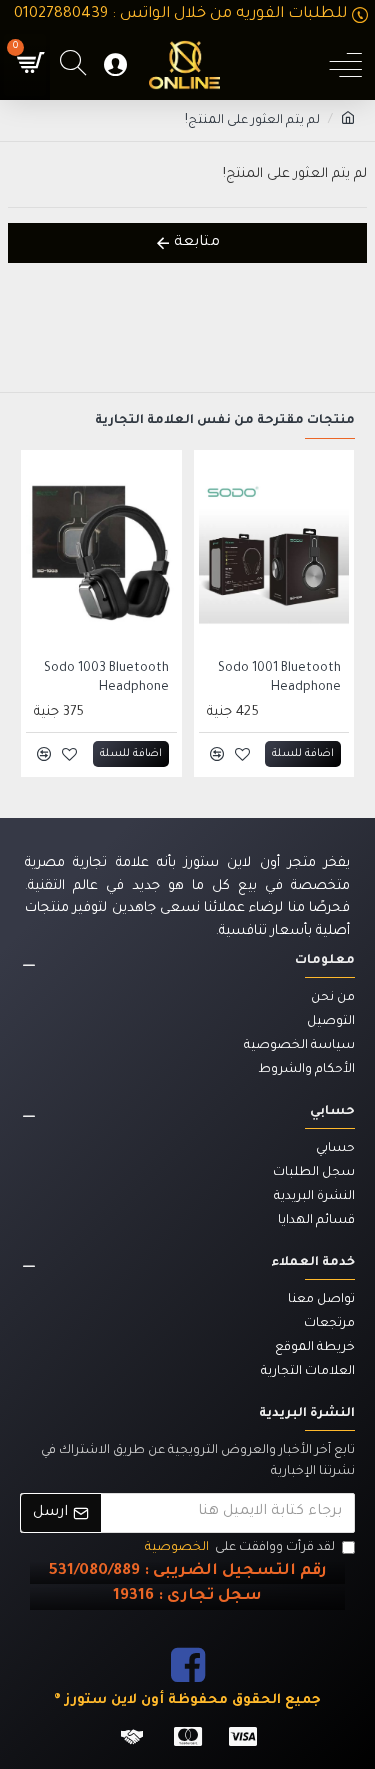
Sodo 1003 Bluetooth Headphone (106, 678)
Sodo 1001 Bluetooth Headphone (279, 678)
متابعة (197, 243)
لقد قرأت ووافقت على (240, 1548)
